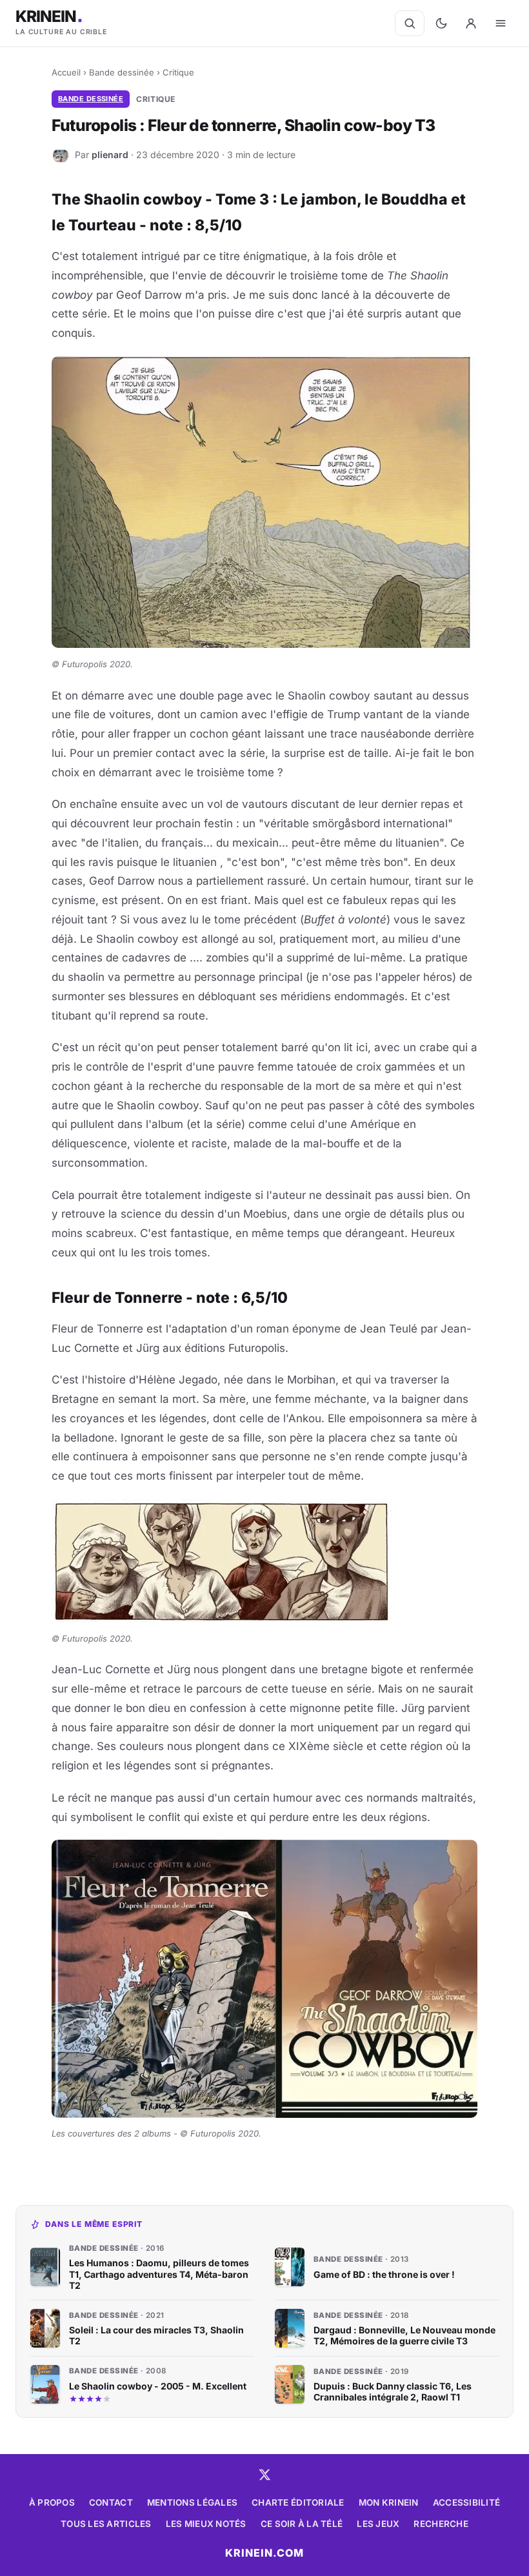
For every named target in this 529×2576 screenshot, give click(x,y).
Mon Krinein (389, 2502)
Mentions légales (192, 2502)
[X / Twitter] (264, 2475)
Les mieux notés (206, 2524)
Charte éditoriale (298, 2502)
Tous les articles (106, 2524)
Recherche (441, 2524)
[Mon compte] (471, 23)
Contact (111, 2502)
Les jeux (378, 2524)
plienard (110, 154)
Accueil (66, 72)
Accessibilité (467, 2502)
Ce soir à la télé (302, 2524)
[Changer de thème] (441, 23)
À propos (52, 2502)
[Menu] (501, 23)
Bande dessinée (122, 72)
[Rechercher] (410, 23)
